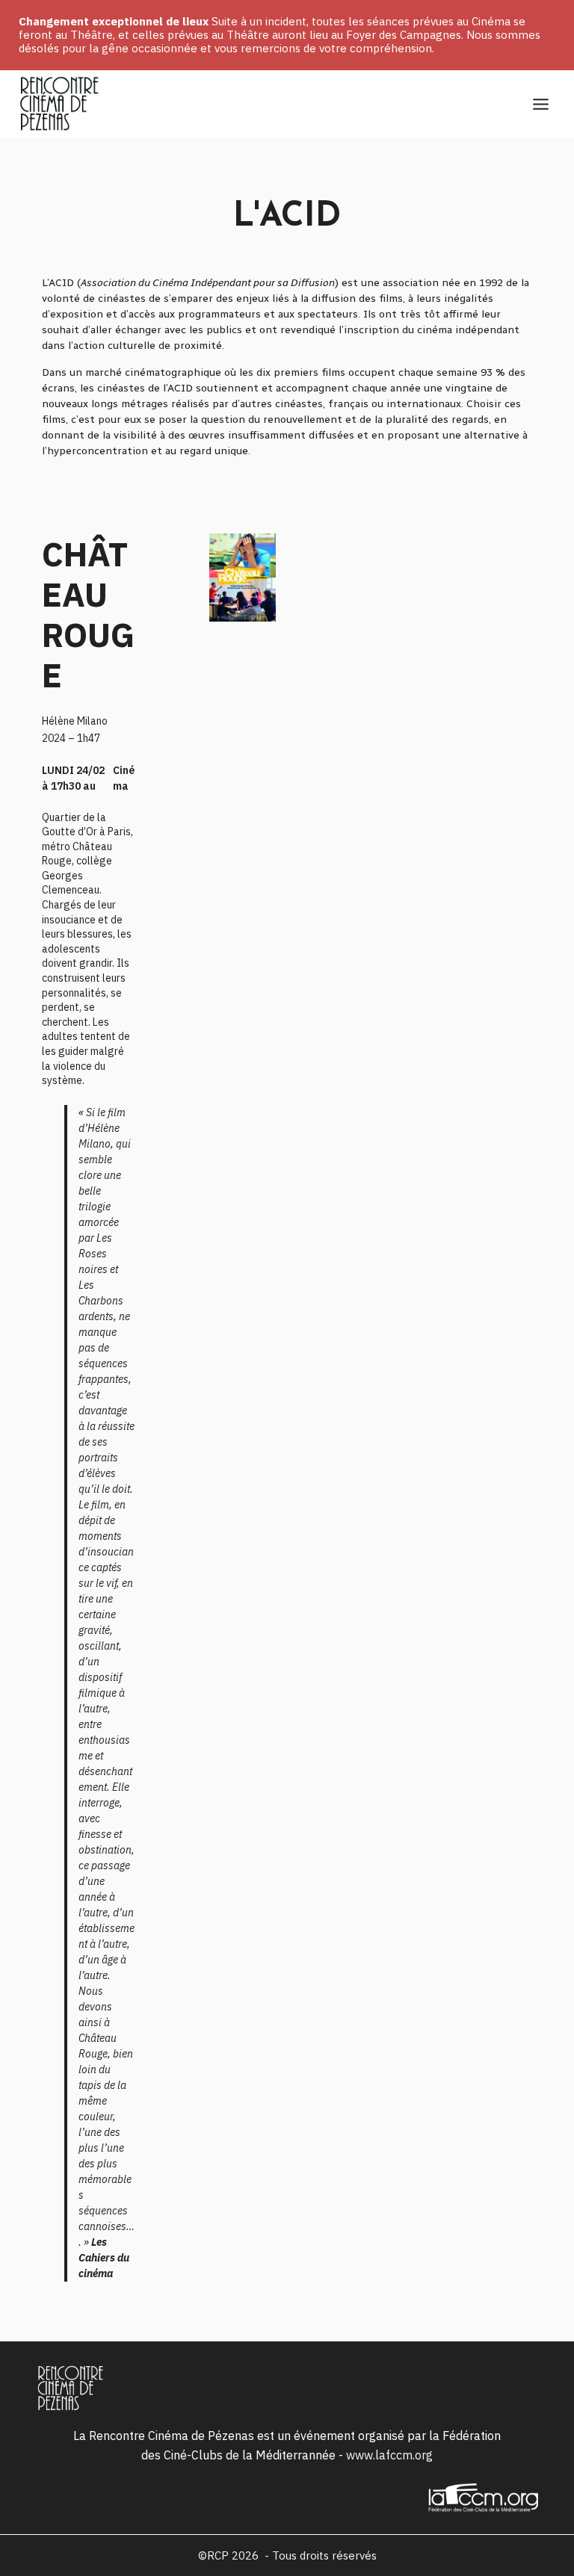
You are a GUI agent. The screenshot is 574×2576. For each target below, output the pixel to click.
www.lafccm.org (389, 2455)
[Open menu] (540, 104)
